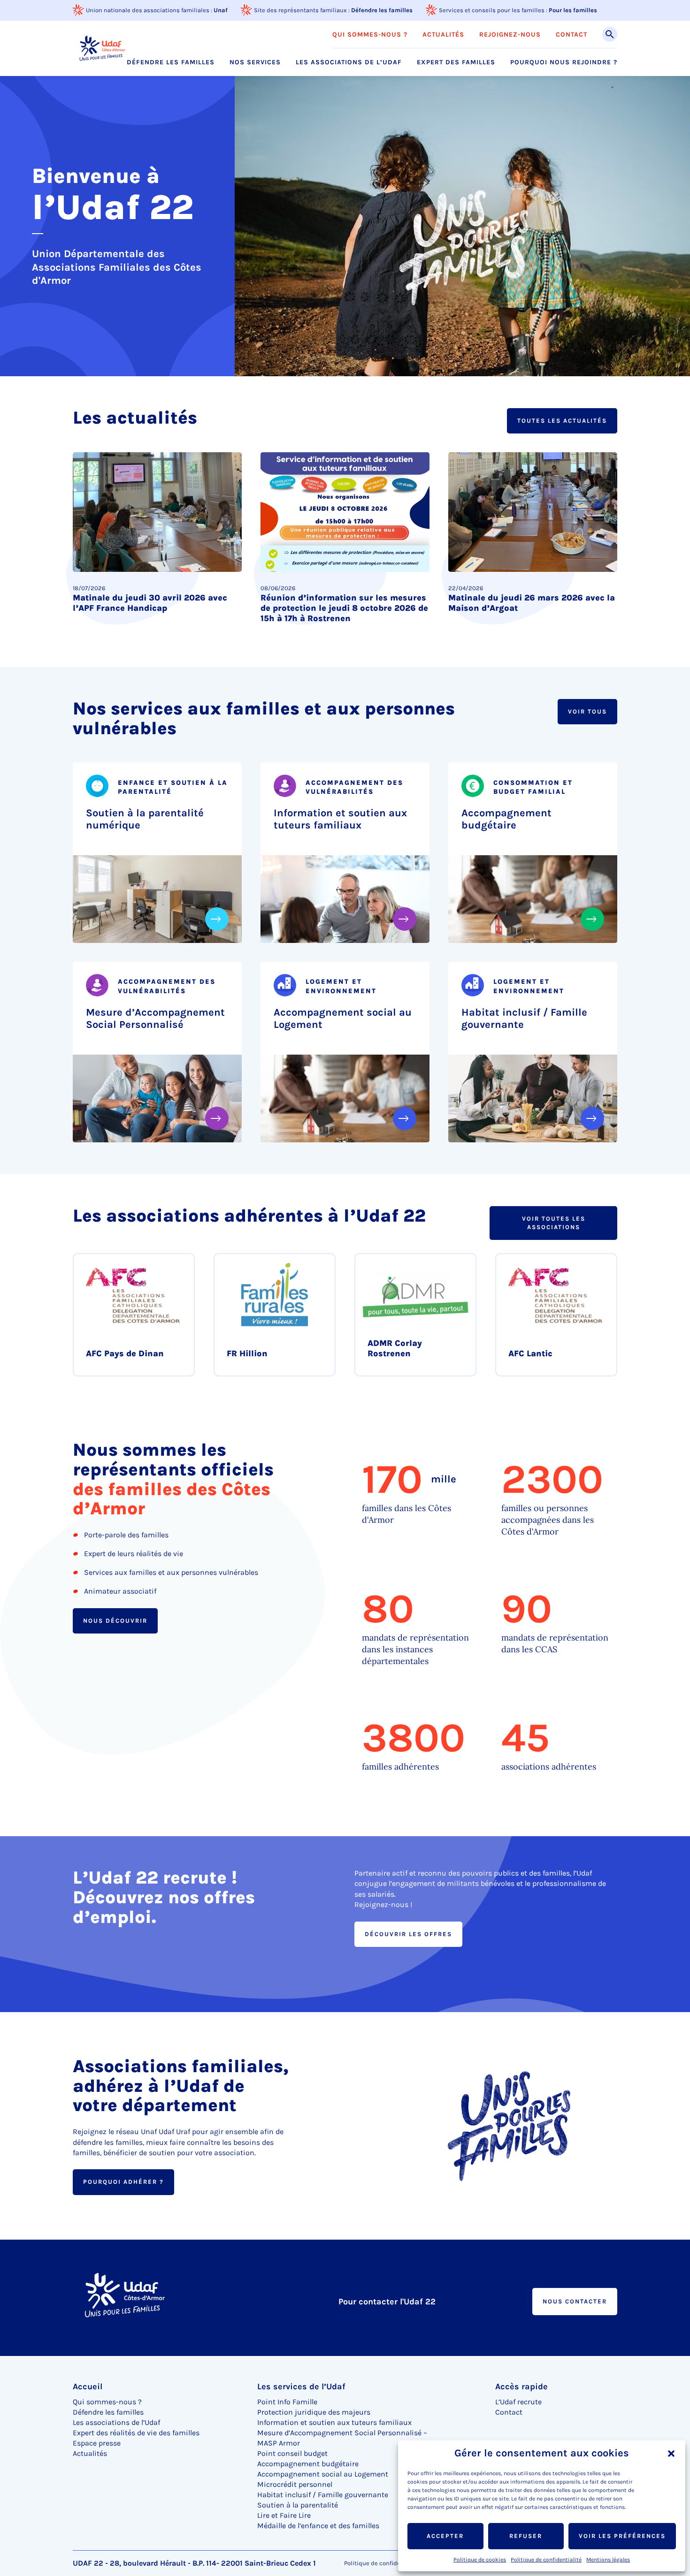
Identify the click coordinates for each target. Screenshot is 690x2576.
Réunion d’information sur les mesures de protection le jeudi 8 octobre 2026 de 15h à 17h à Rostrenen (344, 608)
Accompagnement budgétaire (506, 819)
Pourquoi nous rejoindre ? (564, 62)
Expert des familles (456, 62)
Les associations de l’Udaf (349, 62)
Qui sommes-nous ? (370, 35)
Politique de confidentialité (546, 2560)
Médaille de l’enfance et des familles (318, 2526)
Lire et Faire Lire (284, 2515)
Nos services (255, 62)
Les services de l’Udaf (301, 2386)
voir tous (587, 711)
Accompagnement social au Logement (343, 1018)
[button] (671, 2454)
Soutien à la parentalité (298, 2505)
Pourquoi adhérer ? (123, 2182)
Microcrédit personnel (295, 2484)
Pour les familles (573, 10)
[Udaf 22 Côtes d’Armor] (103, 48)
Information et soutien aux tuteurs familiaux (340, 819)
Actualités (443, 35)
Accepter (445, 2536)
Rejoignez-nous (510, 35)
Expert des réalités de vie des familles (136, 2433)
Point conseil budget (292, 2453)
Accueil (88, 2386)
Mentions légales (608, 2560)
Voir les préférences (622, 2536)
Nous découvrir (115, 1620)
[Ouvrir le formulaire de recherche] (610, 34)
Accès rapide (521, 2386)
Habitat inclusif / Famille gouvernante (524, 1018)
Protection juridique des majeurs (314, 2412)
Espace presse (97, 2443)
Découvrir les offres (408, 1934)
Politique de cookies (480, 2560)
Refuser (526, 2536)
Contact (571, 35)
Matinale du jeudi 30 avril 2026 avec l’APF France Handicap (150, 603)
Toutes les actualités (562, 421)
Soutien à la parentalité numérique (145, 819)
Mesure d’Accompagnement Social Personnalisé (155, 1018)
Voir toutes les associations (554, 1223)
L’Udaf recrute (518, 2402)
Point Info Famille (287, 2402)
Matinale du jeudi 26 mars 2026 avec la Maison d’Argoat (532, 603)
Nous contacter (575, 2301)
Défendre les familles (382, 10)
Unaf (221, 10)
